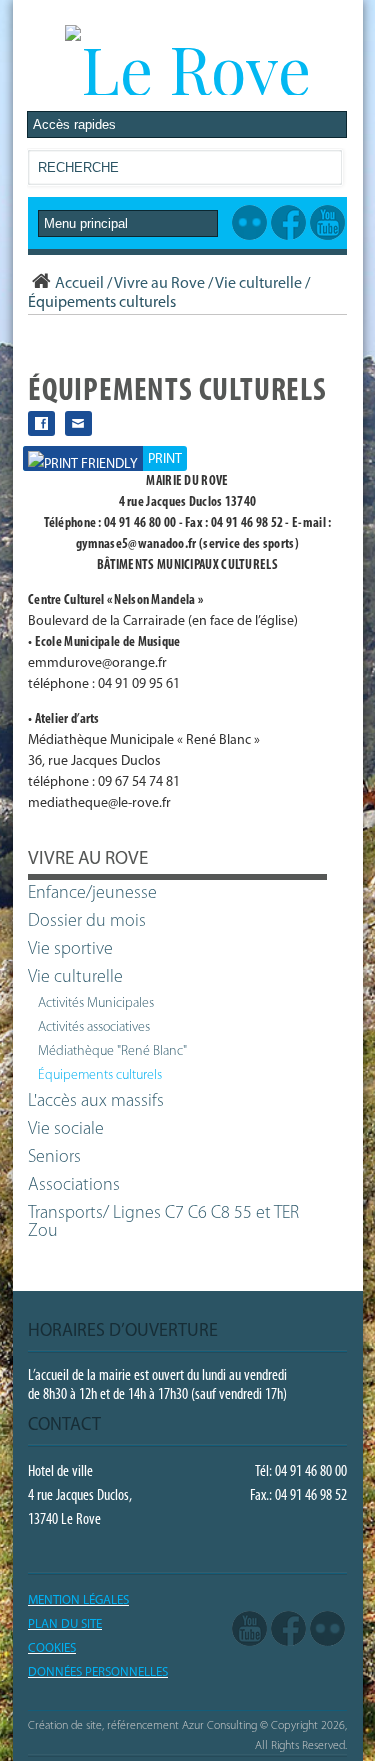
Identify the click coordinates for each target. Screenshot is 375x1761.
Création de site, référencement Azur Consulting (142, 1726)
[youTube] (249, 1629)
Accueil (79, 284)
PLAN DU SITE (65, 1624)
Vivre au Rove (159, 284)
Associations (74, 1186)
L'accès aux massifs (96, 1102)
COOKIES (52, 1648)
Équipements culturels (100, 1075)
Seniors (54, 1158)
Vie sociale (66, 1130)
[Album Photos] (327, 1629)
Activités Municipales (96, 1003)
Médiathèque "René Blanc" (112, 1051)
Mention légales (78, 1600)
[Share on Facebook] (41, 423)
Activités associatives (94, 1027)
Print (165, 459)
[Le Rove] (188, 68)
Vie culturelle (258, 284)
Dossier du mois (87, 922)
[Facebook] (288, 1629)
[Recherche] (326, 171)
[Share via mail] (78, 423)
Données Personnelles (98, 1672)
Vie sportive (70, 950)
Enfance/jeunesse (92, 894)
